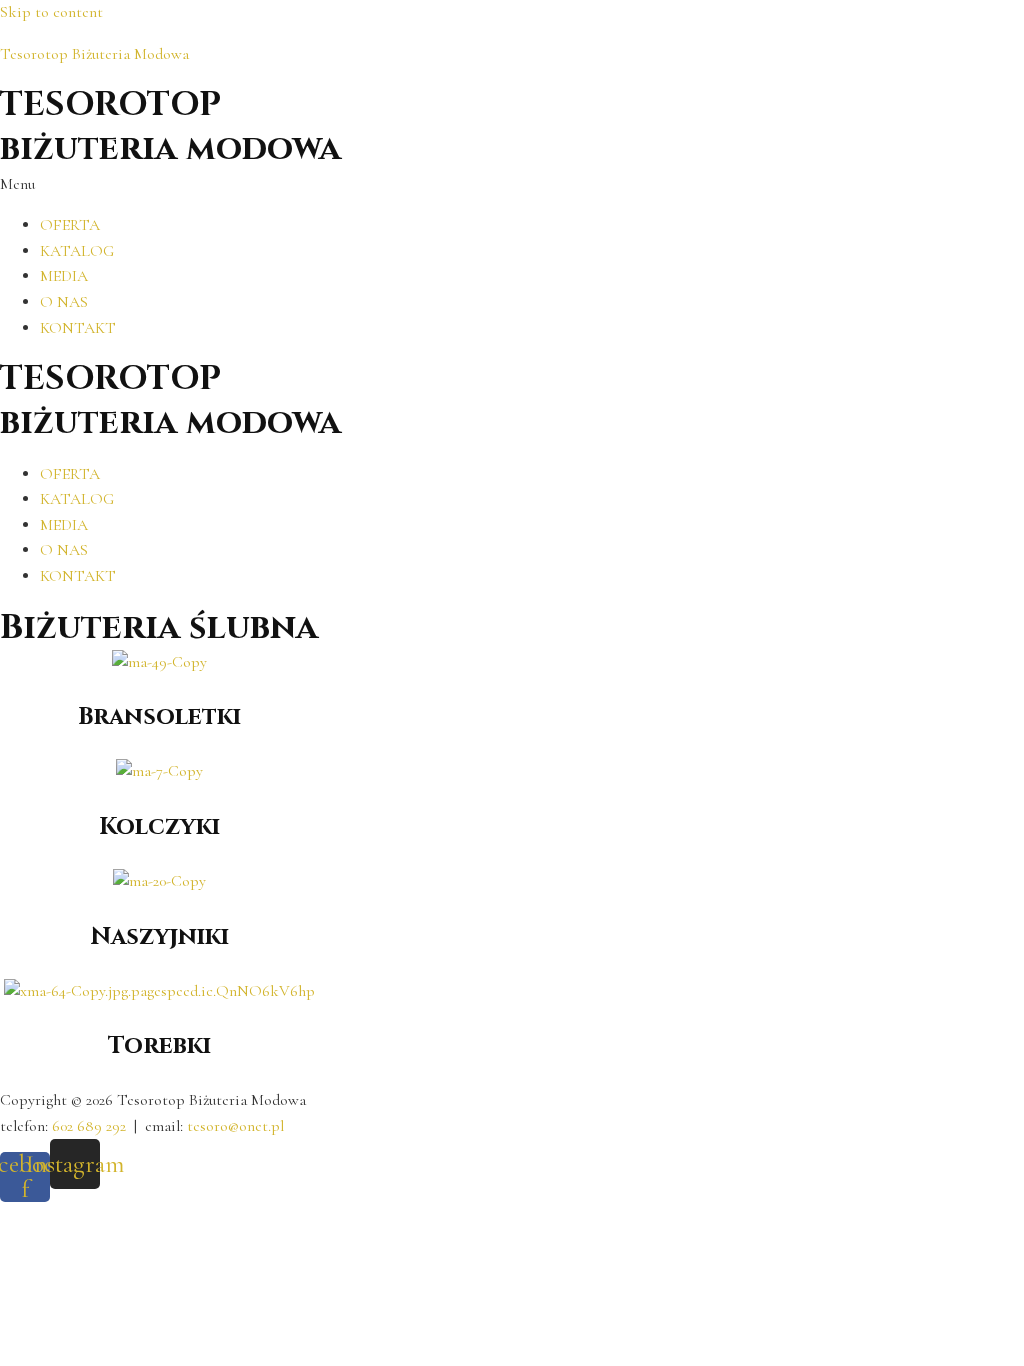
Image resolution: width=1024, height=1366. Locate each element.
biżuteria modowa (170, 149)
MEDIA (64, 276)
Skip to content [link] (51, 12)
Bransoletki (159, 717)
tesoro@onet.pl (235, 1126)
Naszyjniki (159, 937)
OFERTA (70, 225)
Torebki (159, 1046)
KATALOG (77, 251)
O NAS (64, 302)
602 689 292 (89, 1126)
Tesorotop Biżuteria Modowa (94, 54)
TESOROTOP (110, 105)
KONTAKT (78, 328)
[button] (512, 185)
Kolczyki (159, 827)
